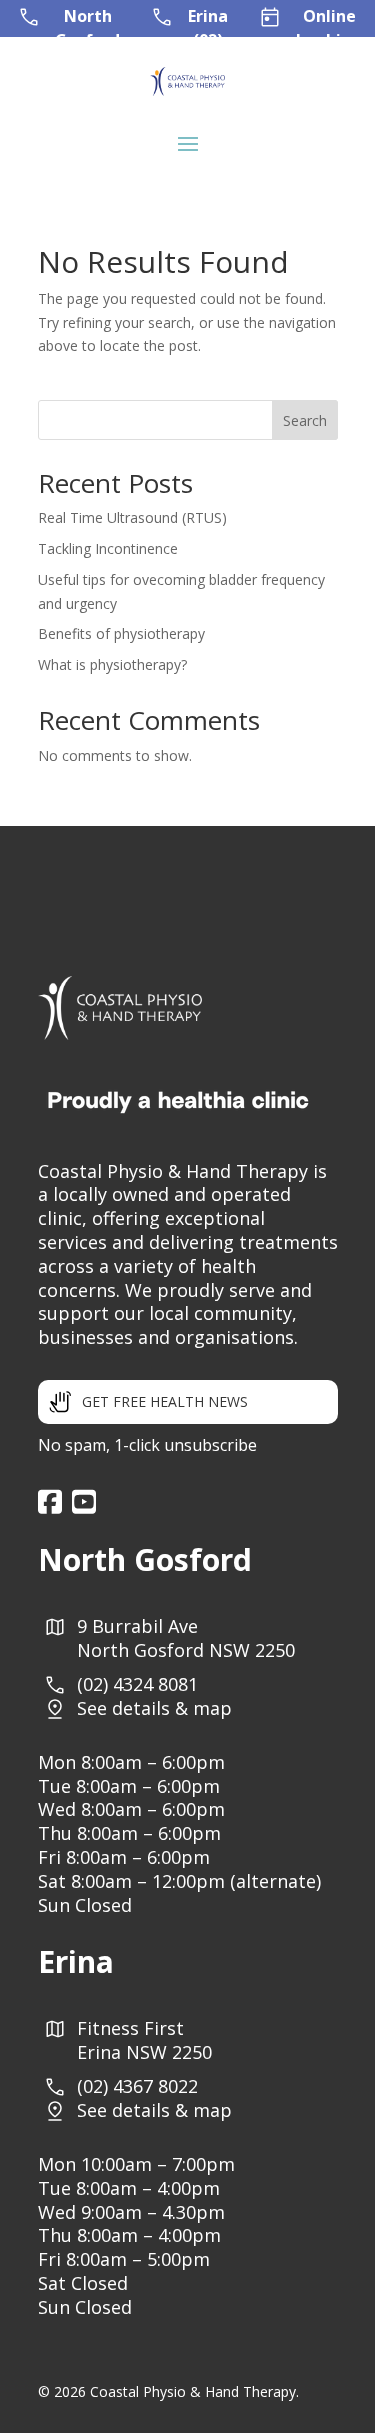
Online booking (329, 28)
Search (305, 420)
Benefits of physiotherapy (121, 633)
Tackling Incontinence (108, 548)
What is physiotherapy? (112, 664)
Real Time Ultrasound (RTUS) (132, 517)
